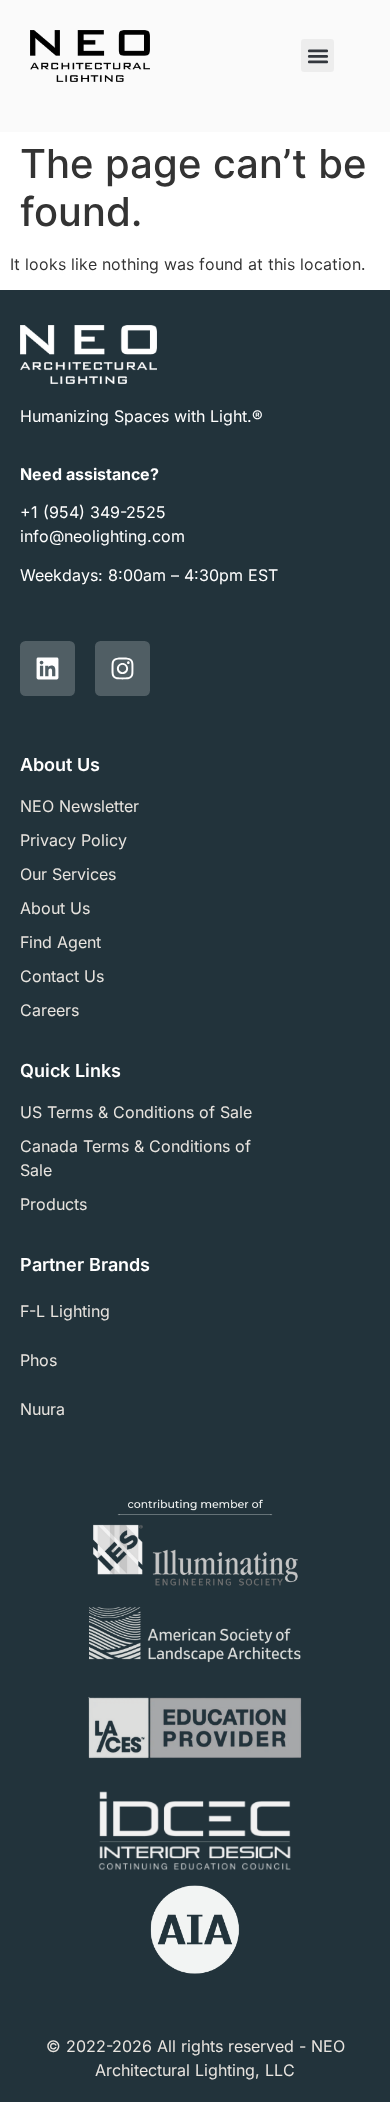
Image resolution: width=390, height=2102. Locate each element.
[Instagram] (122, 668)
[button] (317, 55)
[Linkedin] (47, 668)
